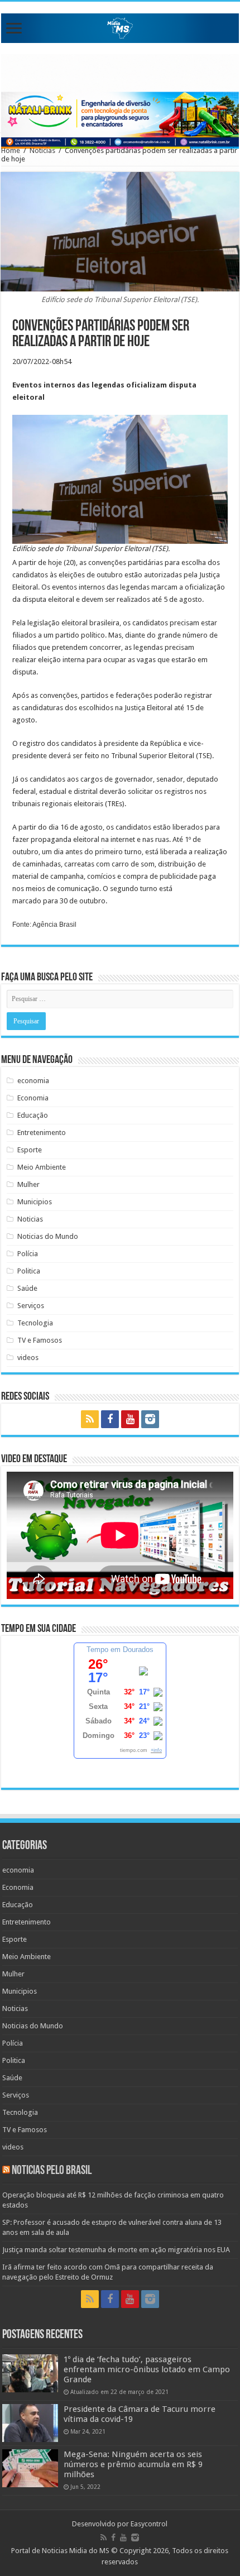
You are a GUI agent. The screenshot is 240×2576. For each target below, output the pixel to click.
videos (28, 1358)
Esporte (30, 1150)
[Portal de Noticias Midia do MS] (120, 26)
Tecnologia (35, 1323)
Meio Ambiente (42, 1167)
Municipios (35, 1202)
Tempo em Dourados (120, 1649)
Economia (33, 1098)
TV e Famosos (40, 1340)
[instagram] (150, 1419)
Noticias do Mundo (48, 1236)
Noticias (42, 150)
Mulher (28, 1184)
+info (156, 1750)
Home (11, 150)
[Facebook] (110, 1419)
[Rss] (90, 1419)
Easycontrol (149, 2524)
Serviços (31, 1306)
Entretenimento (42, 1133)
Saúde (27, 1288)
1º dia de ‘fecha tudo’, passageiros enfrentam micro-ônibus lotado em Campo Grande (147, 2369)
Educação (33, 1115)
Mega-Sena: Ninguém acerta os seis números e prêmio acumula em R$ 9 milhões (133, 2464)
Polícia (28, 1254)
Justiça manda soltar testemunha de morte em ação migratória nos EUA (116, 2250)
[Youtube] (130, 1419)
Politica (29, 1271)
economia (33, 1081)
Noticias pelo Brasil (52, 2171)
